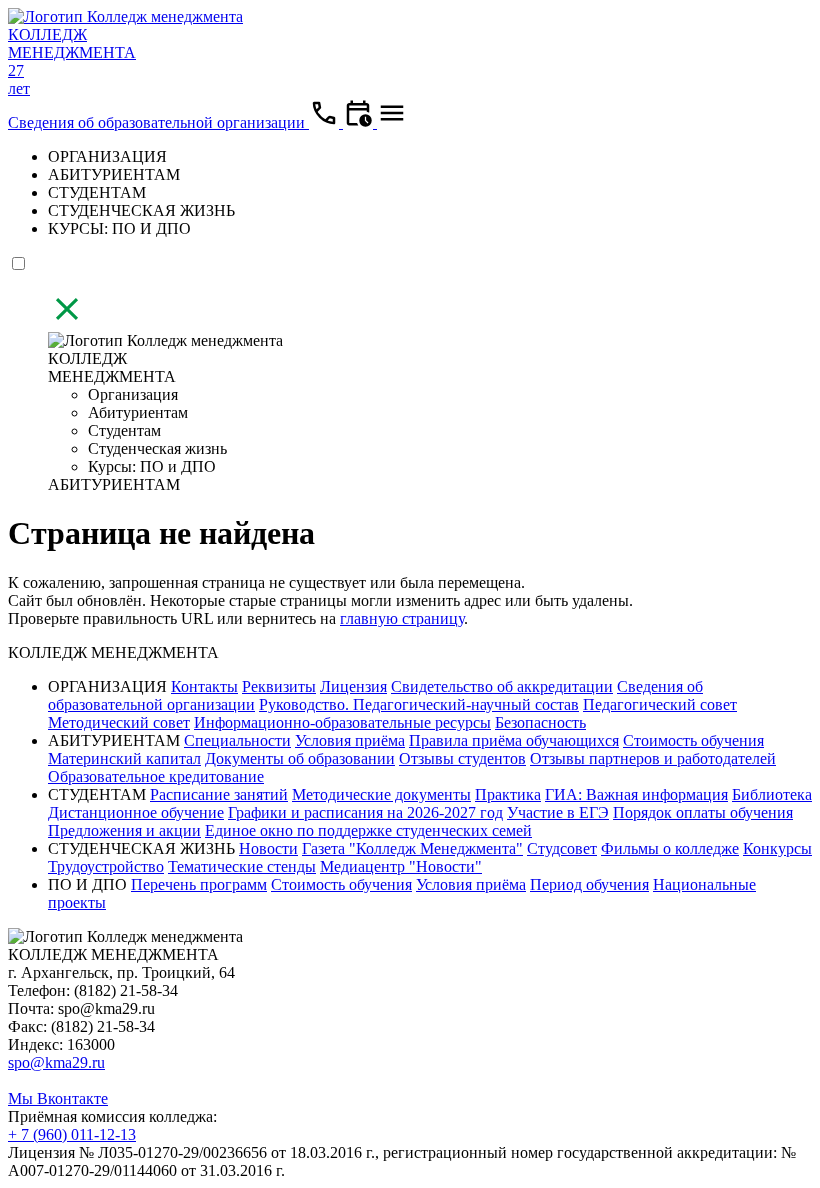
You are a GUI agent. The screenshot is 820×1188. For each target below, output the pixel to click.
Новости (268, 848)
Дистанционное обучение (136, 812)
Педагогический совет (660, 704)
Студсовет (562, 848)
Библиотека (772, 794)
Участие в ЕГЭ (558, 812)
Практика (508, 794)
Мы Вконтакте (58, 1098)
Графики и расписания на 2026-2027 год (365, 812)
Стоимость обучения (693, 740)
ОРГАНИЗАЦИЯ (107, 156)
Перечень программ (199, 884)
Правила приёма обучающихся (514, 740)
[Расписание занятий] (360, 122)
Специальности (237, 740)
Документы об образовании (300, 758)
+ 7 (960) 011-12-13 (72, 1134)
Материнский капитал (124, 758)
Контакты (204, 686)
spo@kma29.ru (56, 1062)
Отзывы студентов (462, 758)
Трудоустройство (106, 866)
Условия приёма (350, 740)
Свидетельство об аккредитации (502, 686)
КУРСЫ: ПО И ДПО (119, 228)
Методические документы (381, 794)
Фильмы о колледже (670, 848)
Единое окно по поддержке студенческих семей (368, 830)
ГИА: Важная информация (636, 794)
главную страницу (402, 618)
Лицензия (353, 686)
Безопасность (540, 722)
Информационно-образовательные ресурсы (342, 722)
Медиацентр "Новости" (401, 866)
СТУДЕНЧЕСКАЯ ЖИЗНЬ (141, 210)
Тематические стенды (242, 866)
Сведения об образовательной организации (158, 122)
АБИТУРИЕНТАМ (114, 174)
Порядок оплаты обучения (703, 812)
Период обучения (589, 884)
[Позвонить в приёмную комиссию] (326, 122)
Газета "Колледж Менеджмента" (412, 848)
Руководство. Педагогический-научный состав (419, 704)
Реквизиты (279, 686)
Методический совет (119, 722)
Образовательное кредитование (156, 776)
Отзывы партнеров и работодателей (653, 758)
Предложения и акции (124, 830)
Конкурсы (777, 848)
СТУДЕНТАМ (97, 192)
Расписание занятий (219, 794)
